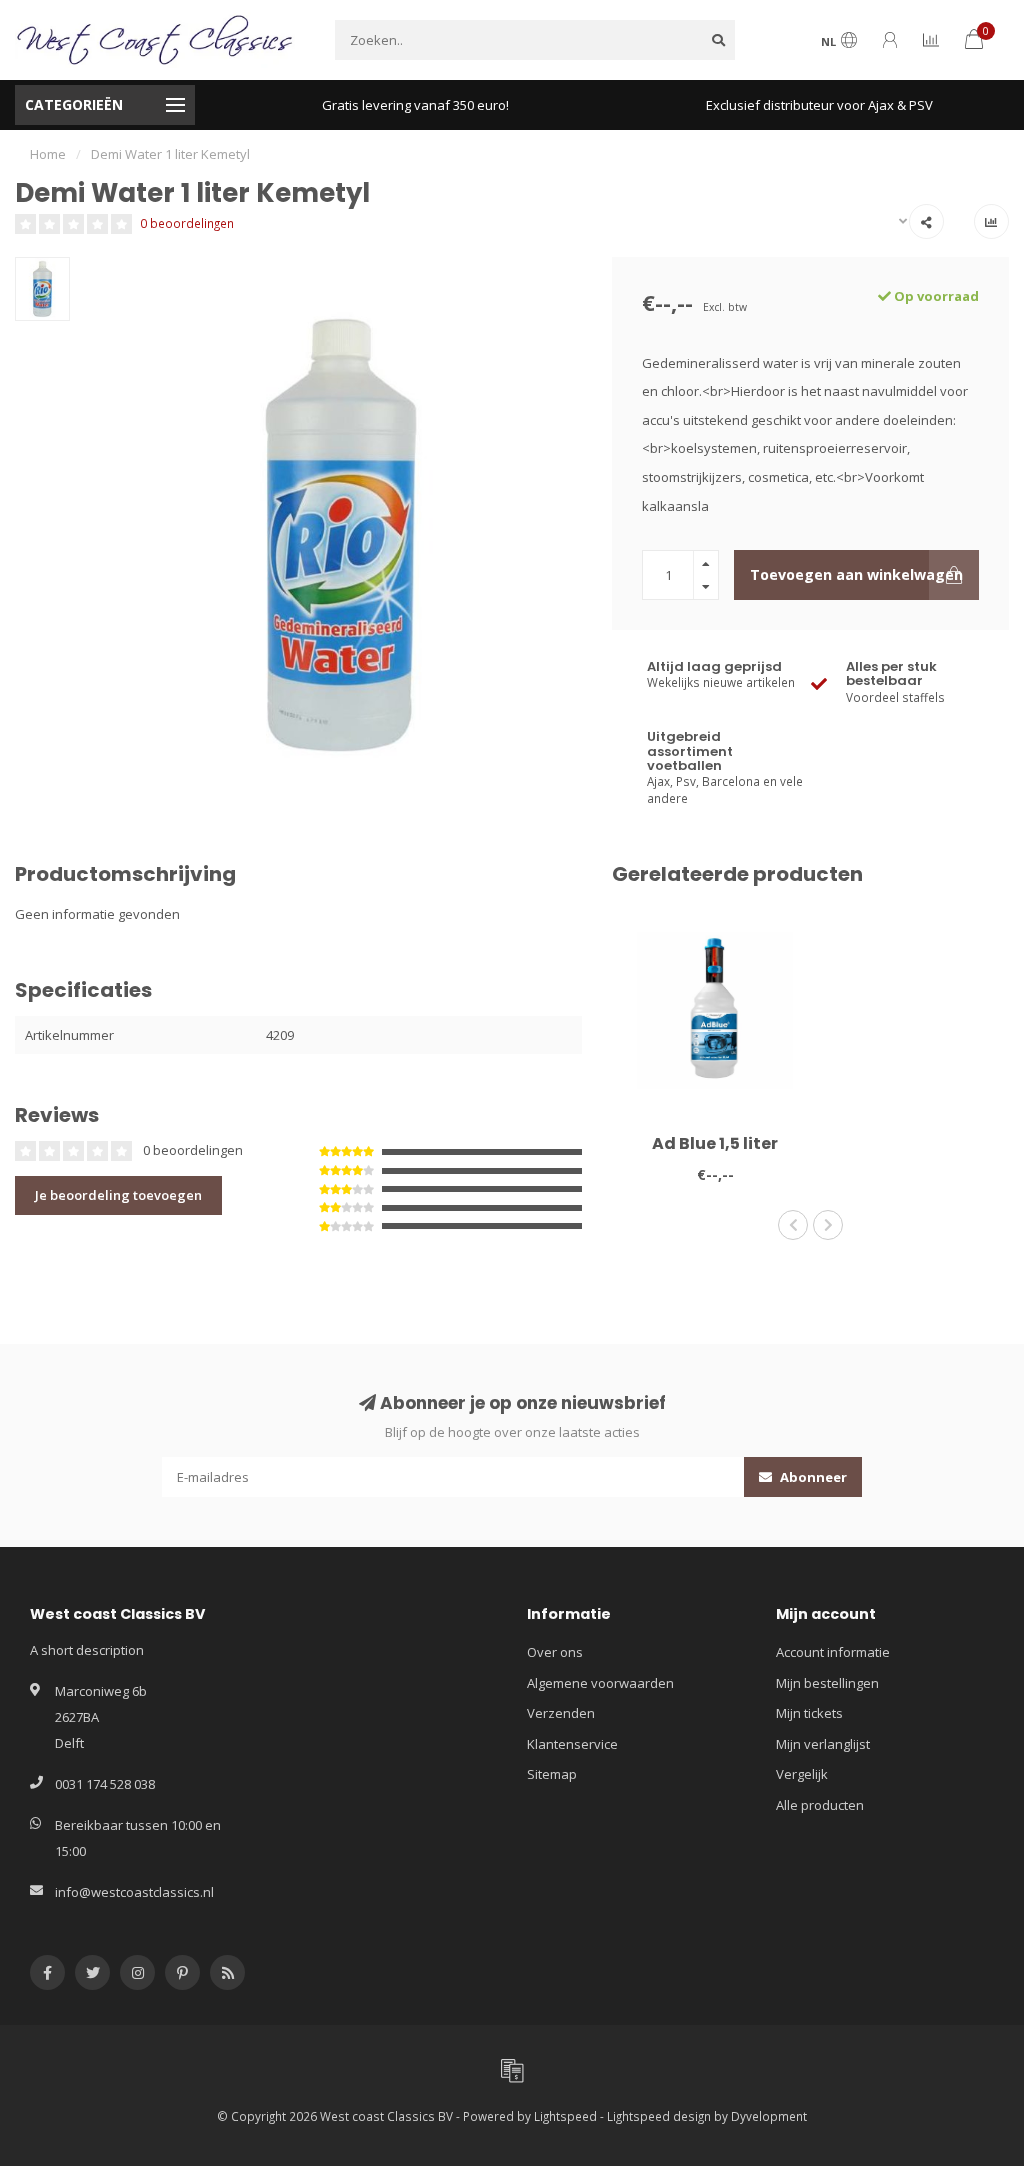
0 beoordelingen (187, 223)
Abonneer (812, 1477)
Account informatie (833, 1652)
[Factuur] (512, 2070)
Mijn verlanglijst (823, 1744)
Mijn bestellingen (827, 1683)
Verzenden (561, 1713)
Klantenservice (572, 1744)
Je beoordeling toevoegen (118, 1195)
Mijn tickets (809, 1713)
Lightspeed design (659, 2116)
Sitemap (552, 1774)
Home (48, 154)
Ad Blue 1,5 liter (715, 1143)
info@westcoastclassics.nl (134, 1892)
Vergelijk (802, 1774)
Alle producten (820, 1805)
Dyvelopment (769, 2116)
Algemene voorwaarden (600, 1683)
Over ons (555, 1652)
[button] (793, 1225)
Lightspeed (565, 2116)
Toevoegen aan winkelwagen (856, 574)
